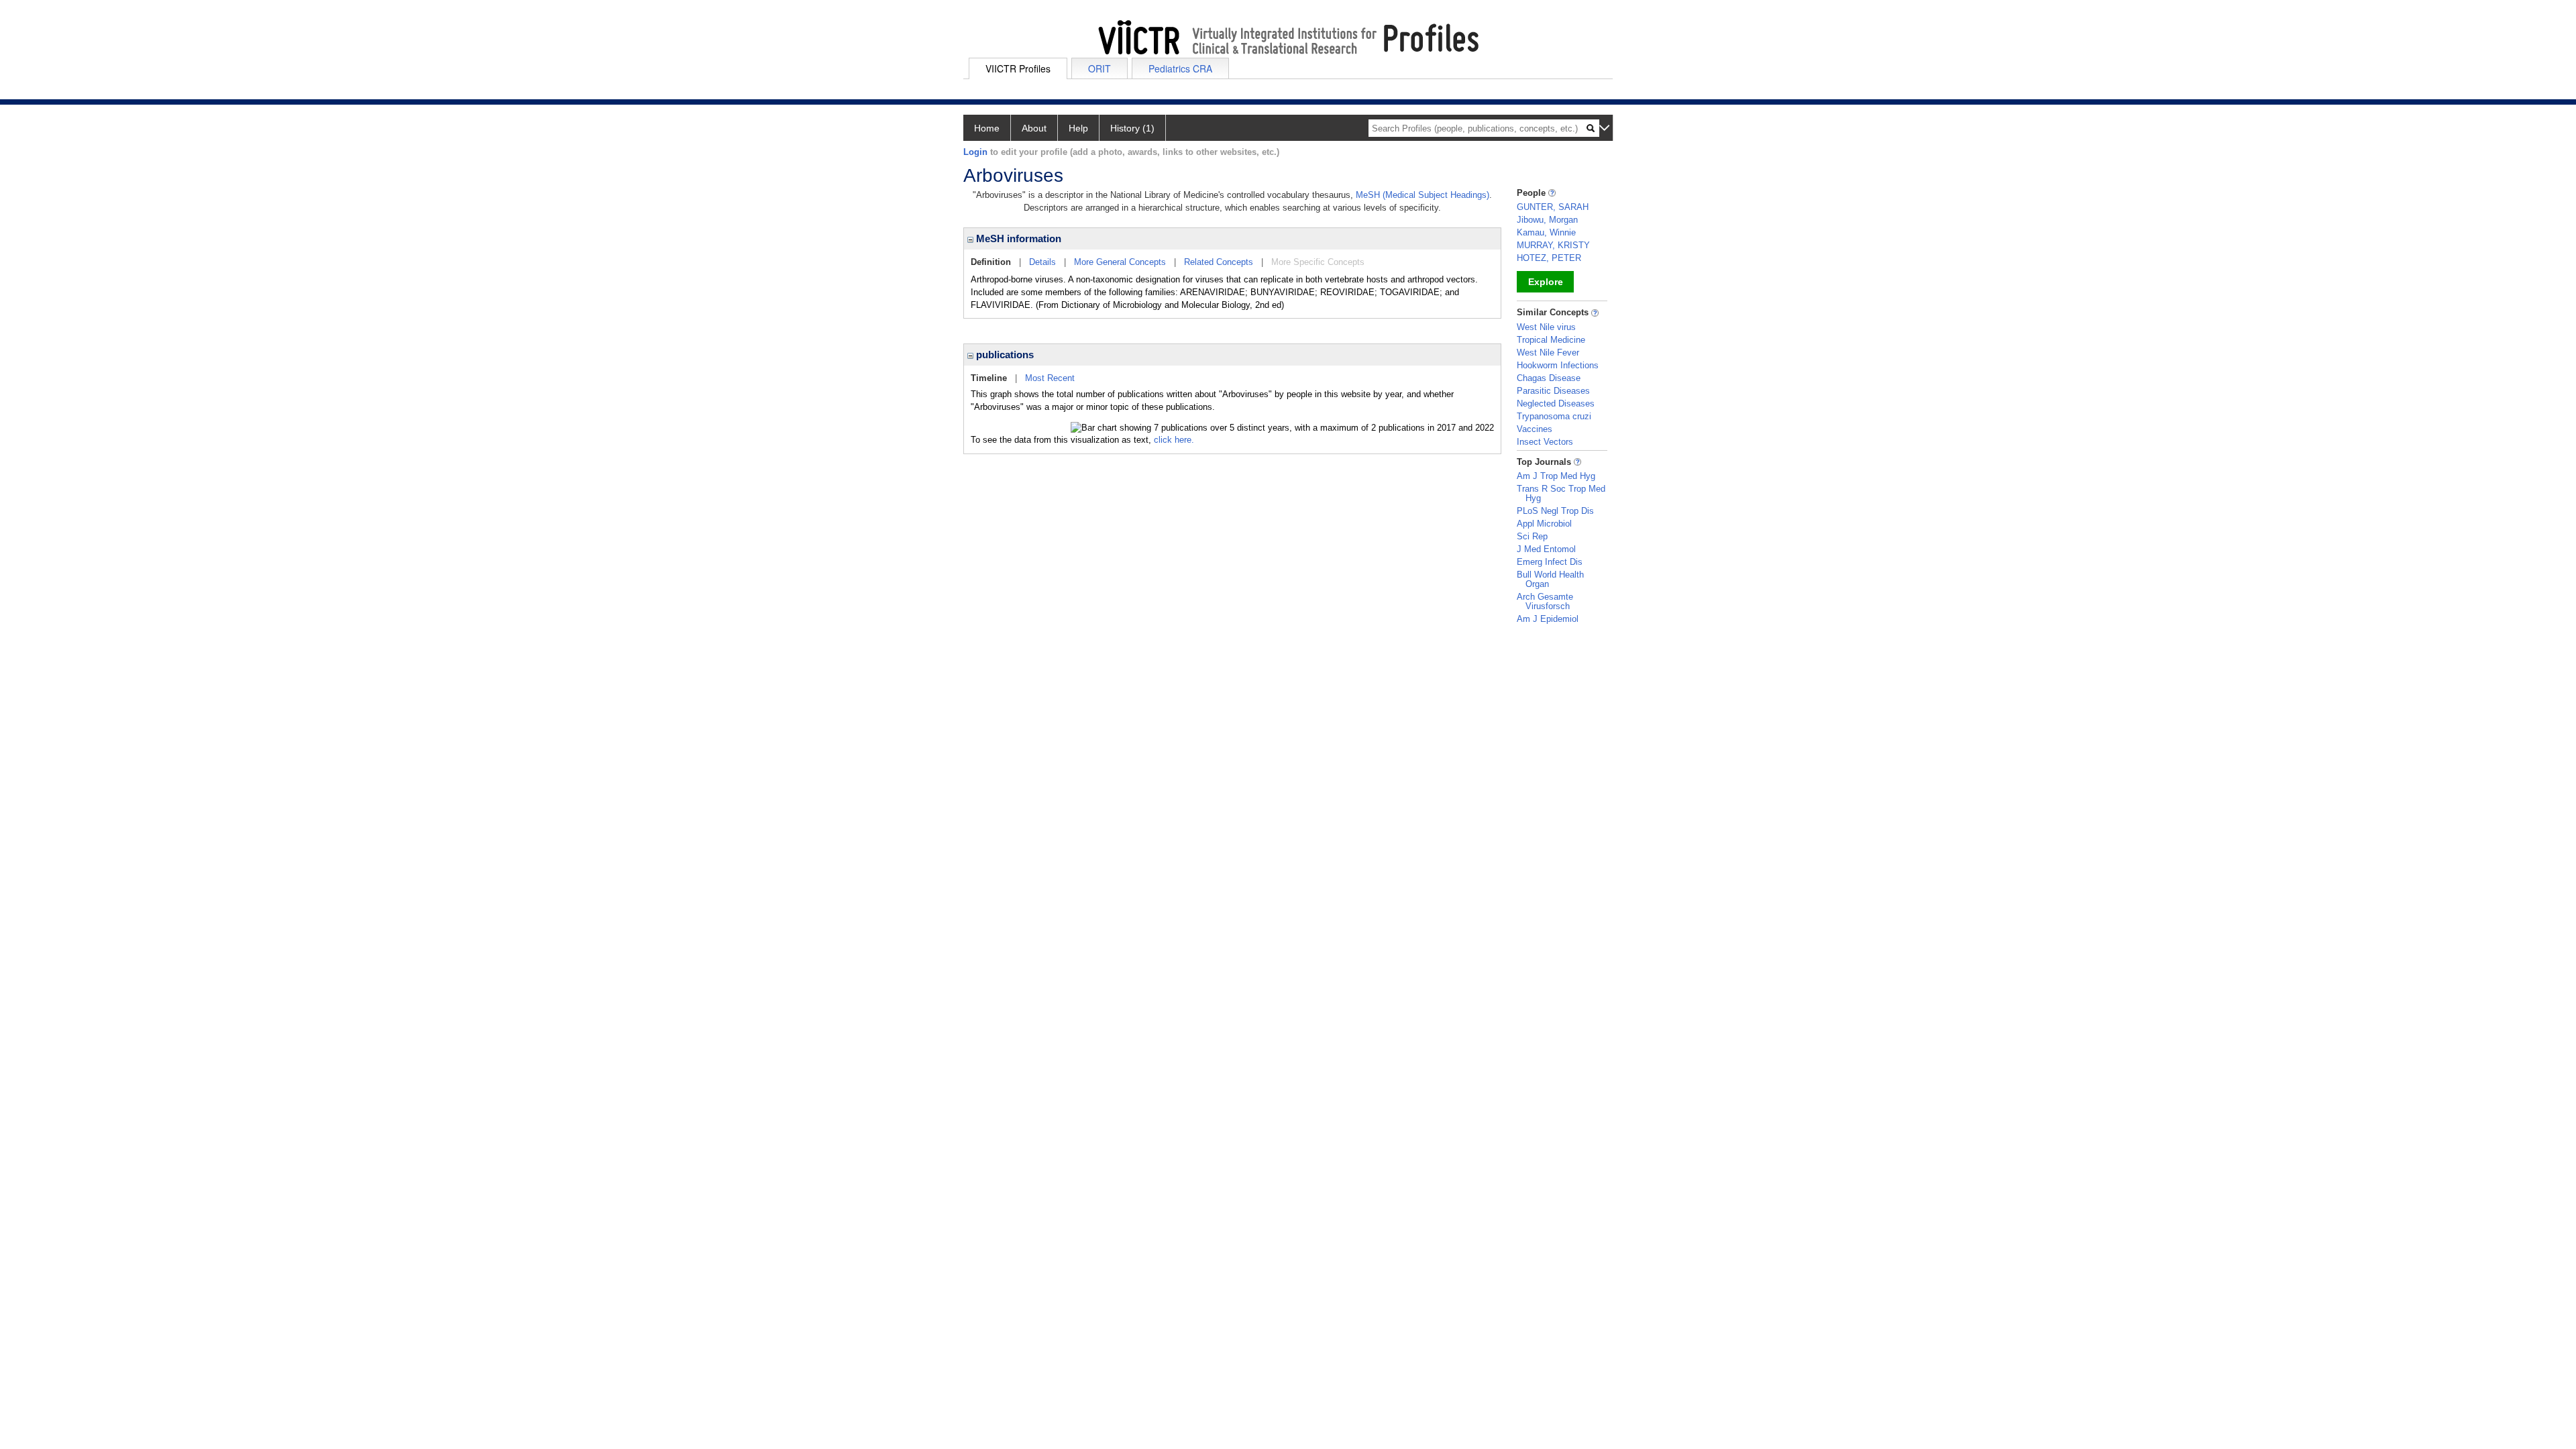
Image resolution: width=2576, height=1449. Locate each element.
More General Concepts (1120, 262)
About (1034, 128)
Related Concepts (1219, 262)
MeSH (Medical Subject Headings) (1423, 195)
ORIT (1099, 68)
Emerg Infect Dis (1550, 562)
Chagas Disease (1549, 378)
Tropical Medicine (1551, 340)
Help (1078, 128)
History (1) (1132, 128)
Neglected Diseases (1556, 404)
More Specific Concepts (1318, 262)
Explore (1546, 282)
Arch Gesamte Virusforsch (1545, 601)
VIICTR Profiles (1018, 68)
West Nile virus (1546, 327)
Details (1042, 262)
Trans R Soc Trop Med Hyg (1561, 493)
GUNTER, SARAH (1553, 207)
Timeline (989, 378)
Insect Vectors (1545, 442)
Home (987, 128)
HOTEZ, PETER (1549, 258)
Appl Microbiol (1544, 524)
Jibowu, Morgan (1547, 220)
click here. (1174, 440)
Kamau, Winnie (1546, 232)
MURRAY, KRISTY (1553, 245)
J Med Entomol (1546, 549)
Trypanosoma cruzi (1554, 416)
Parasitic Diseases (1553, 391)
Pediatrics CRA (1180, 68)
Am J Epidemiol (1548, 619)
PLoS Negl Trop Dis (1555, 511)
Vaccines (1535, 429)
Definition (991, 262)
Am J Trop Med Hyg (1556, 476)
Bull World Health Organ (1550, 579)
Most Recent (1050, 378)
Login (975, 152)
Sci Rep (1532, 536)
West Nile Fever (1548, 353)
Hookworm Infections (1558, 365)
